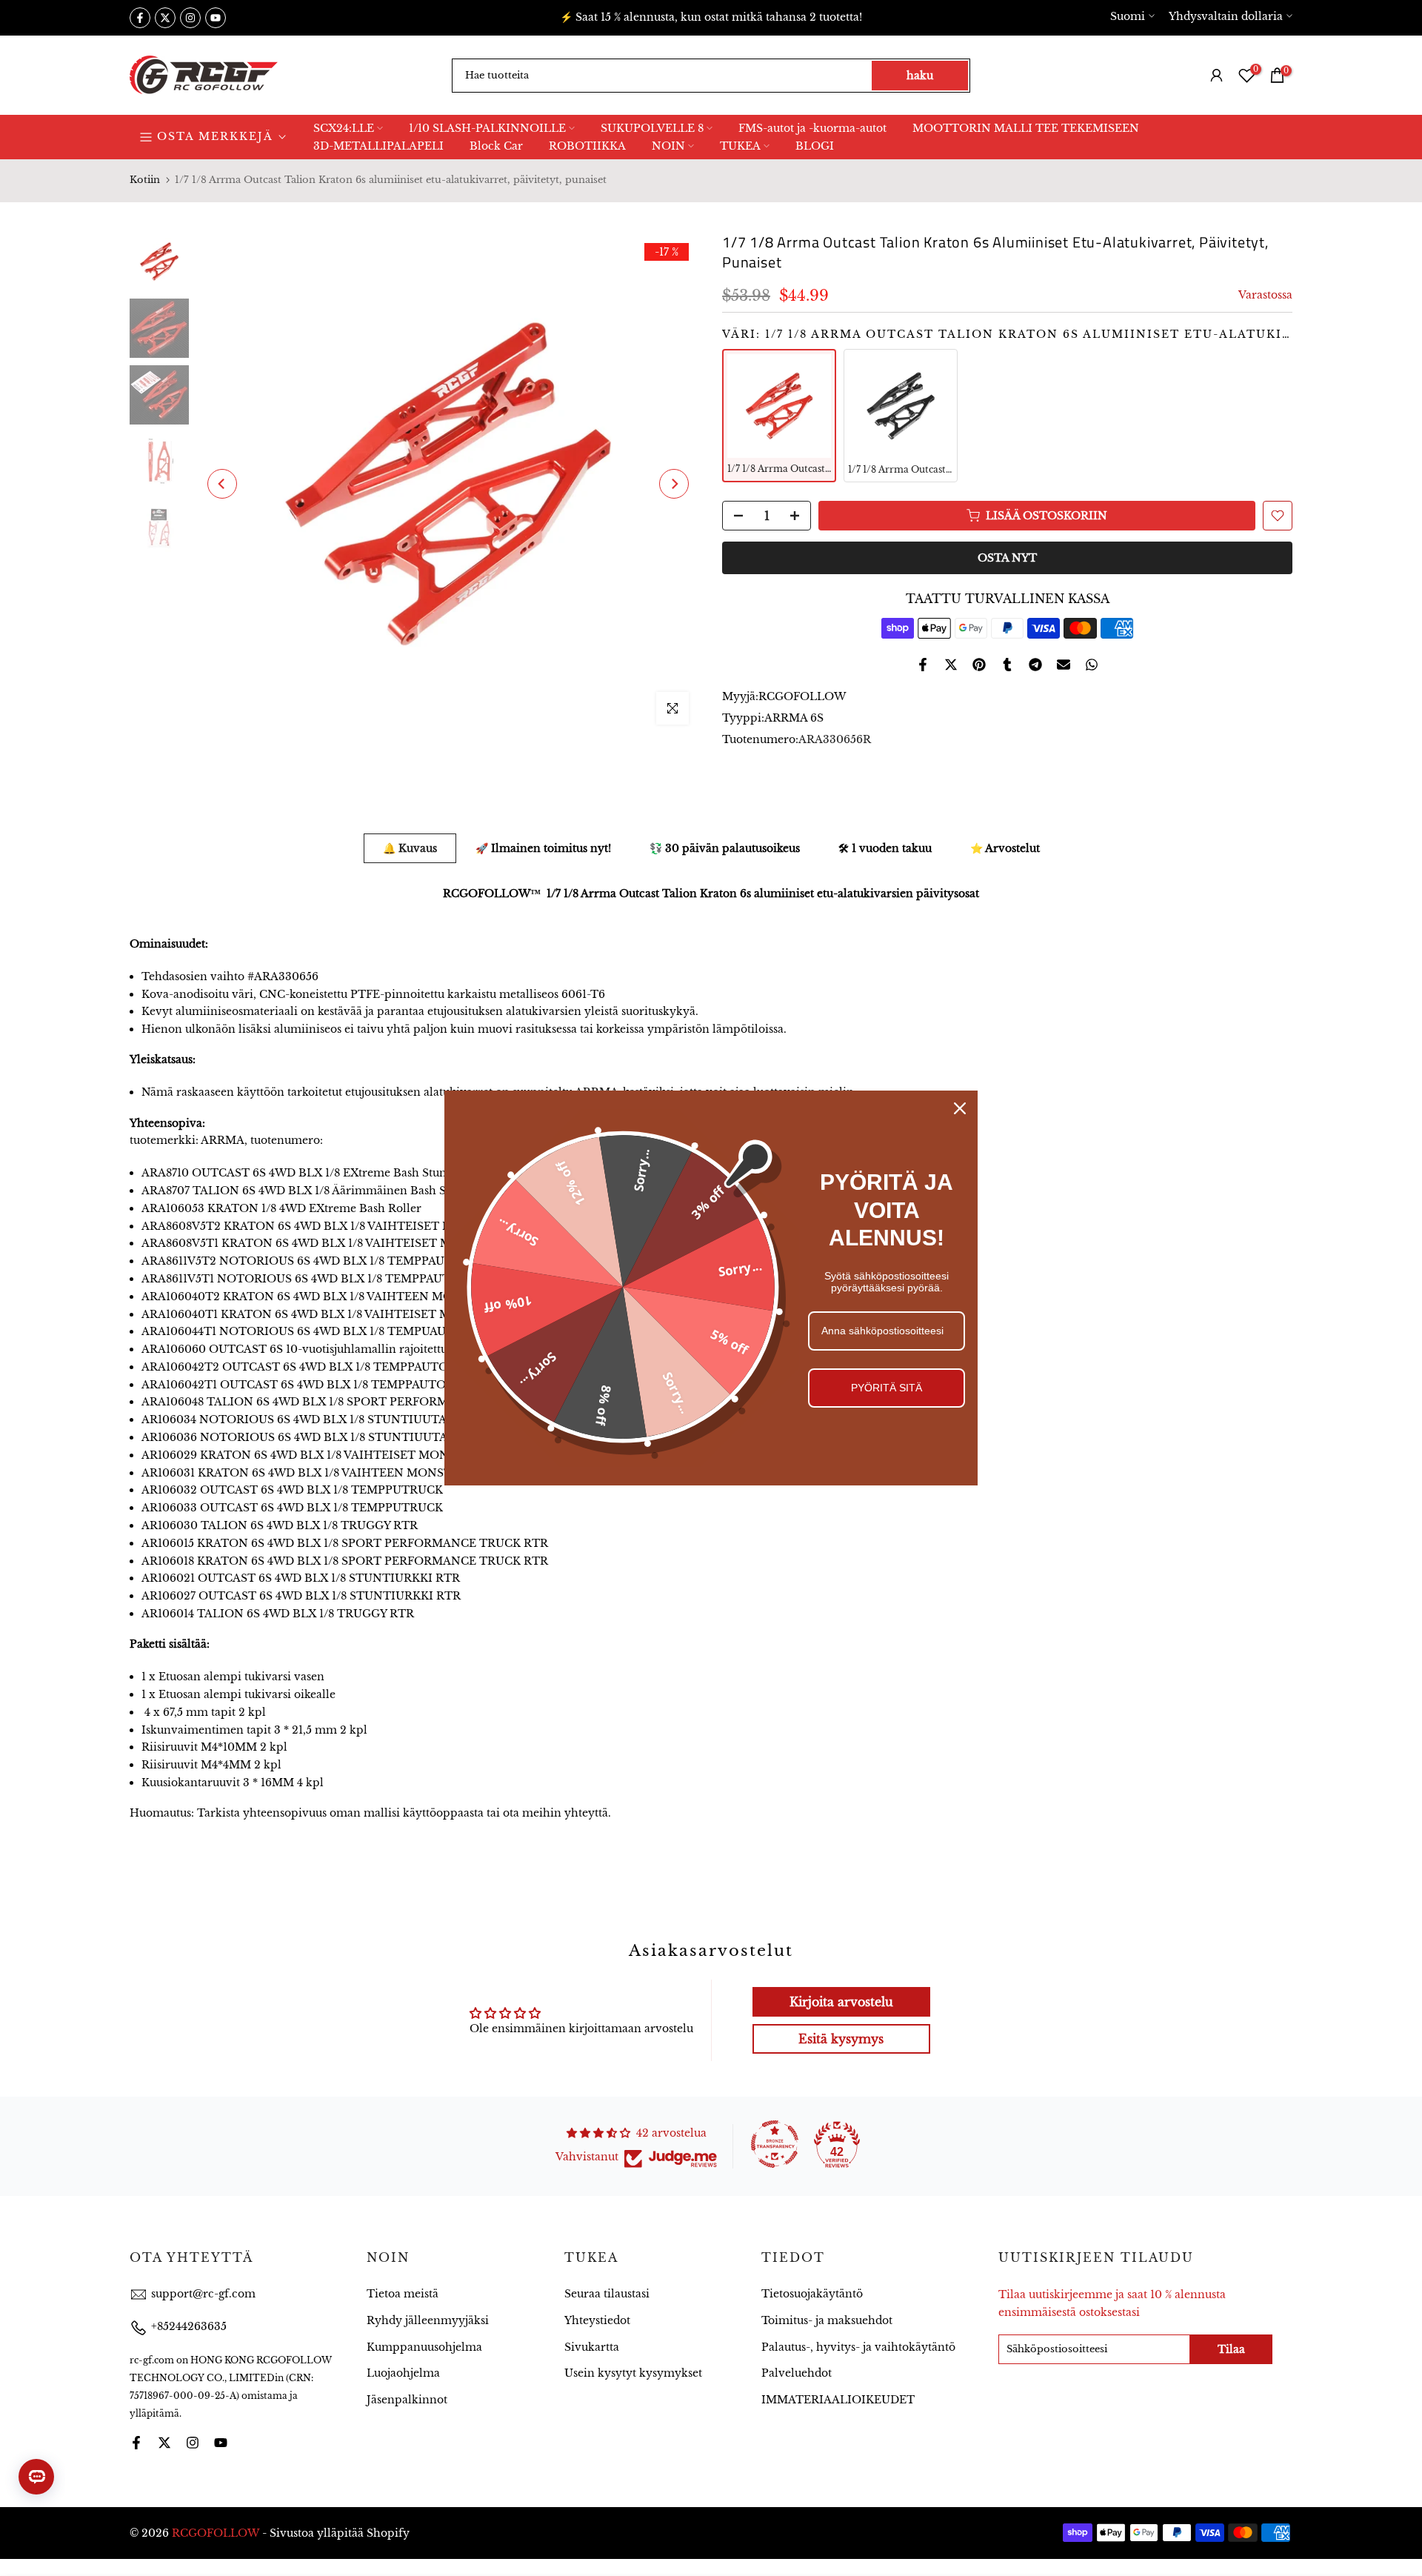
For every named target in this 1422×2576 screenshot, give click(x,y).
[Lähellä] (960, 1108)
